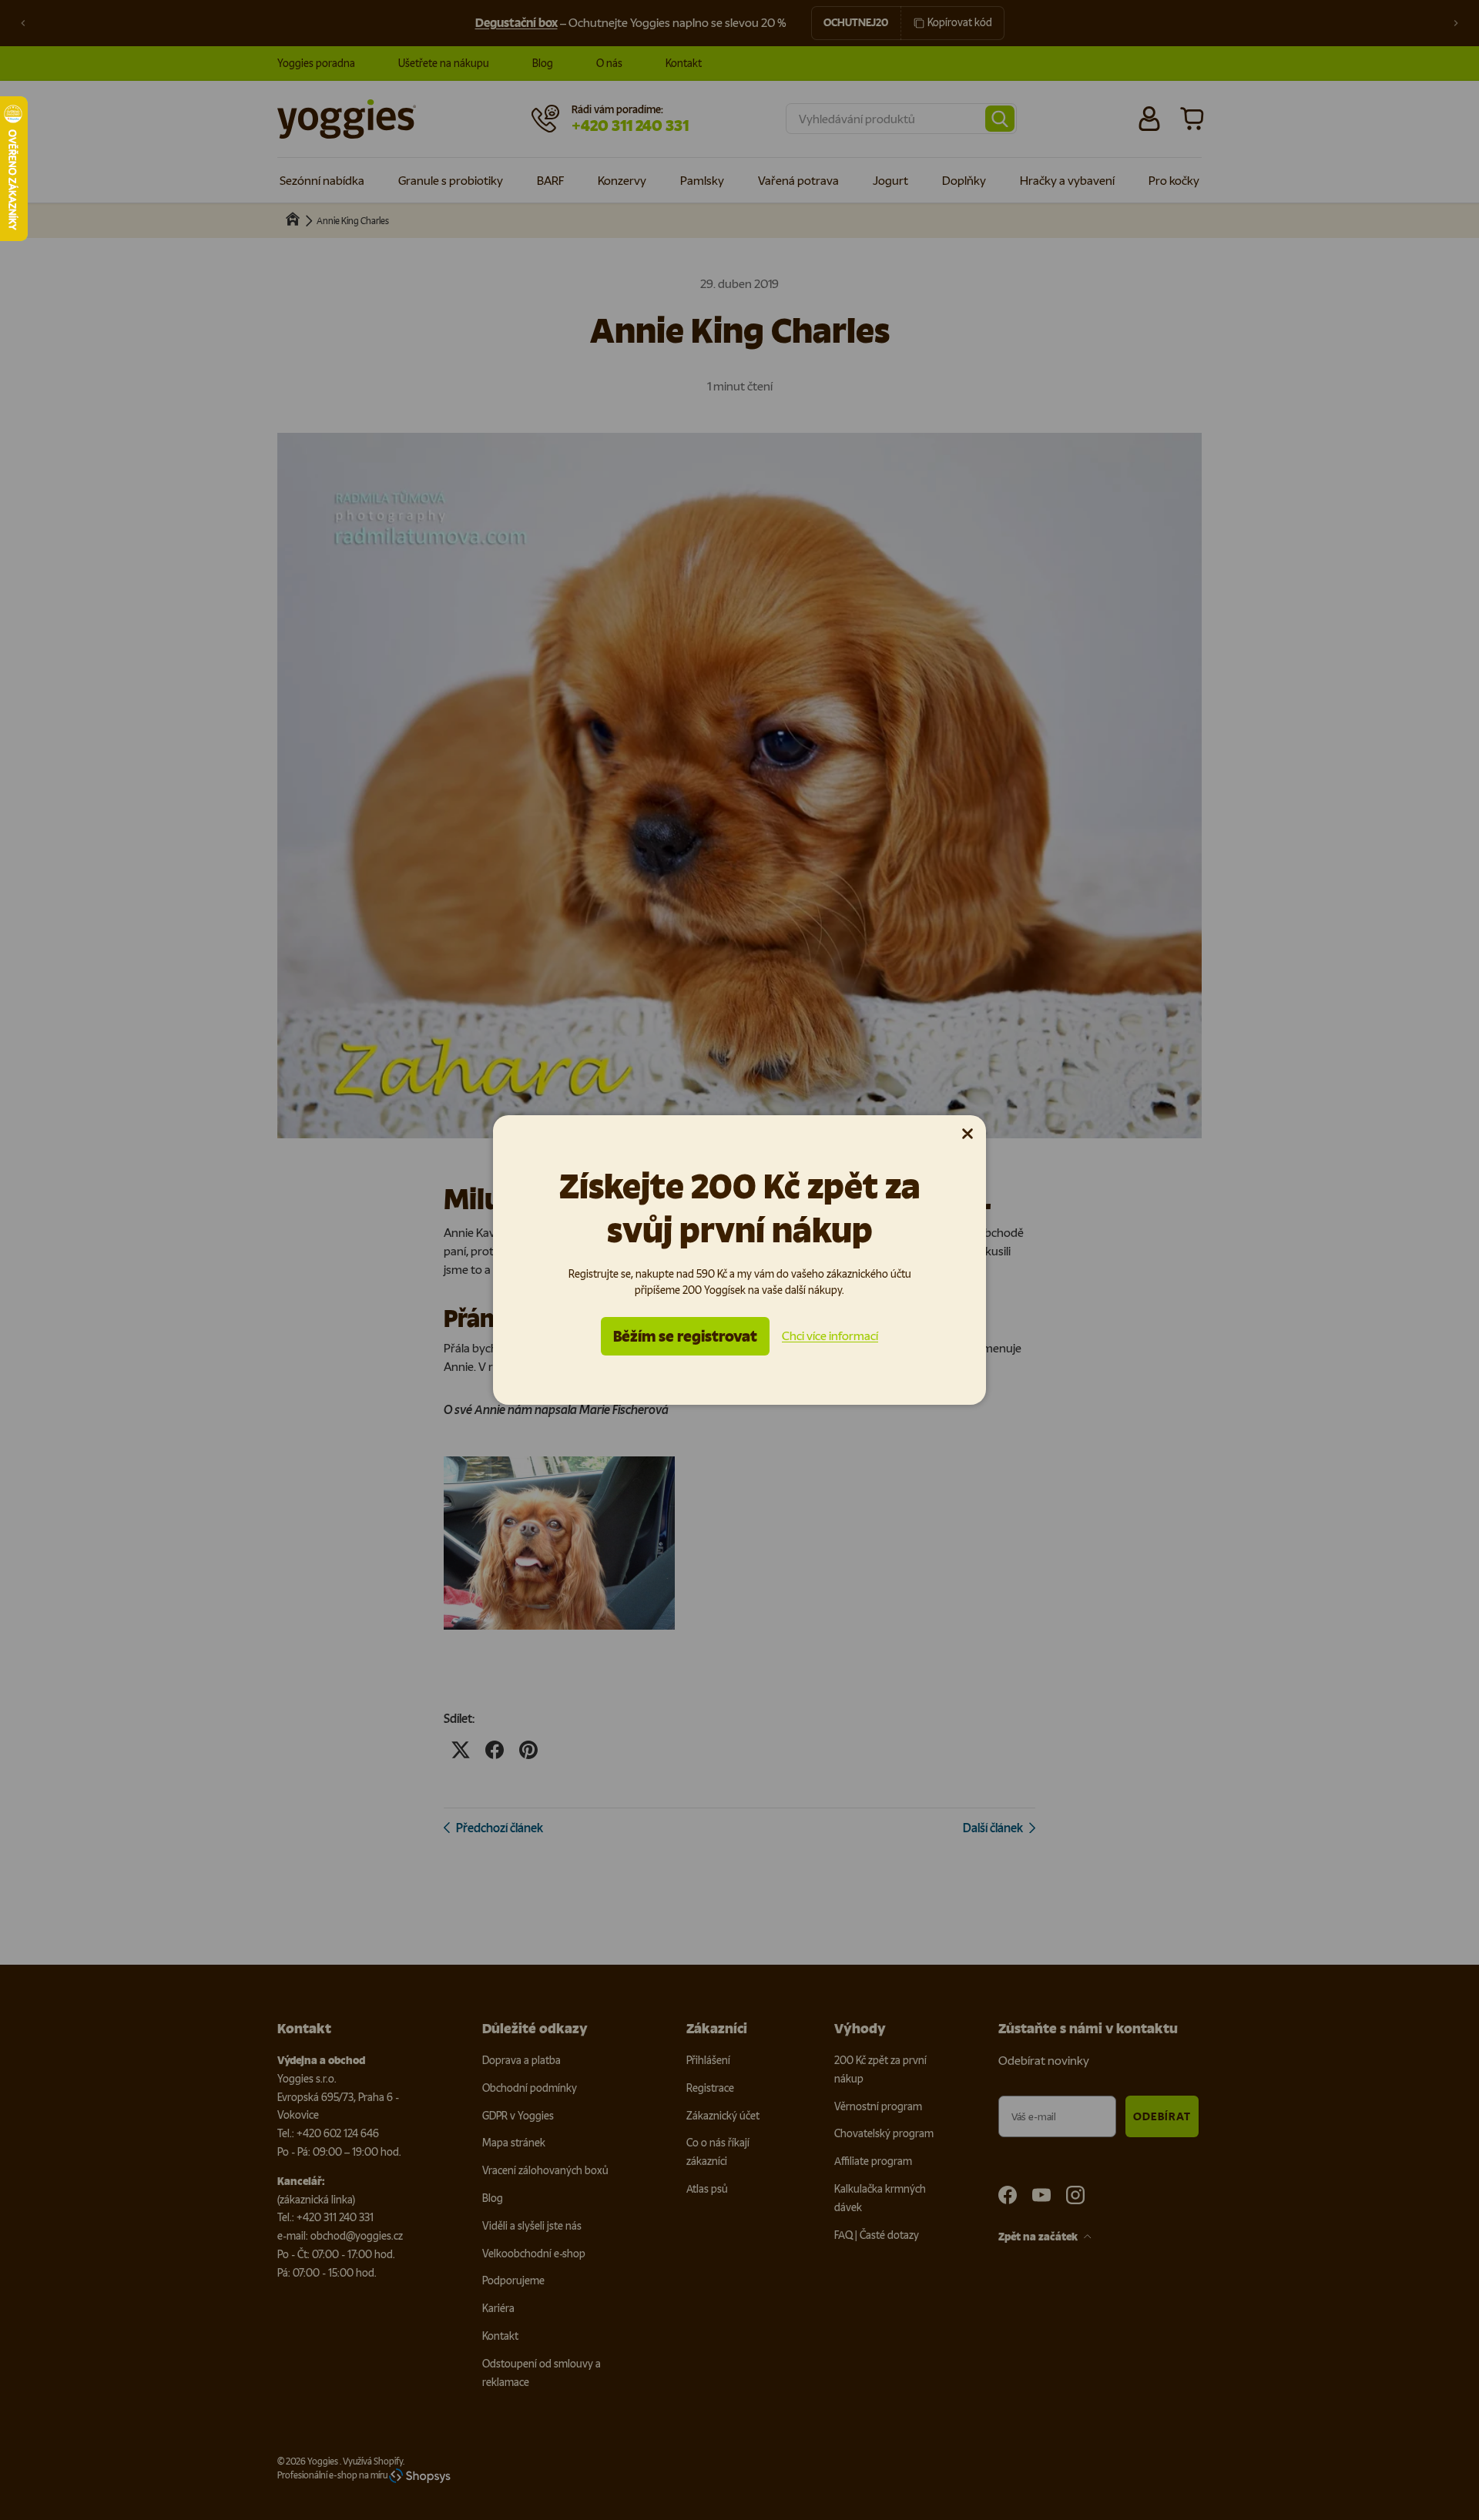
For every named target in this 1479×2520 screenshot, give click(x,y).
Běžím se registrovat (685, 1336)
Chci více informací (830, 1336)
